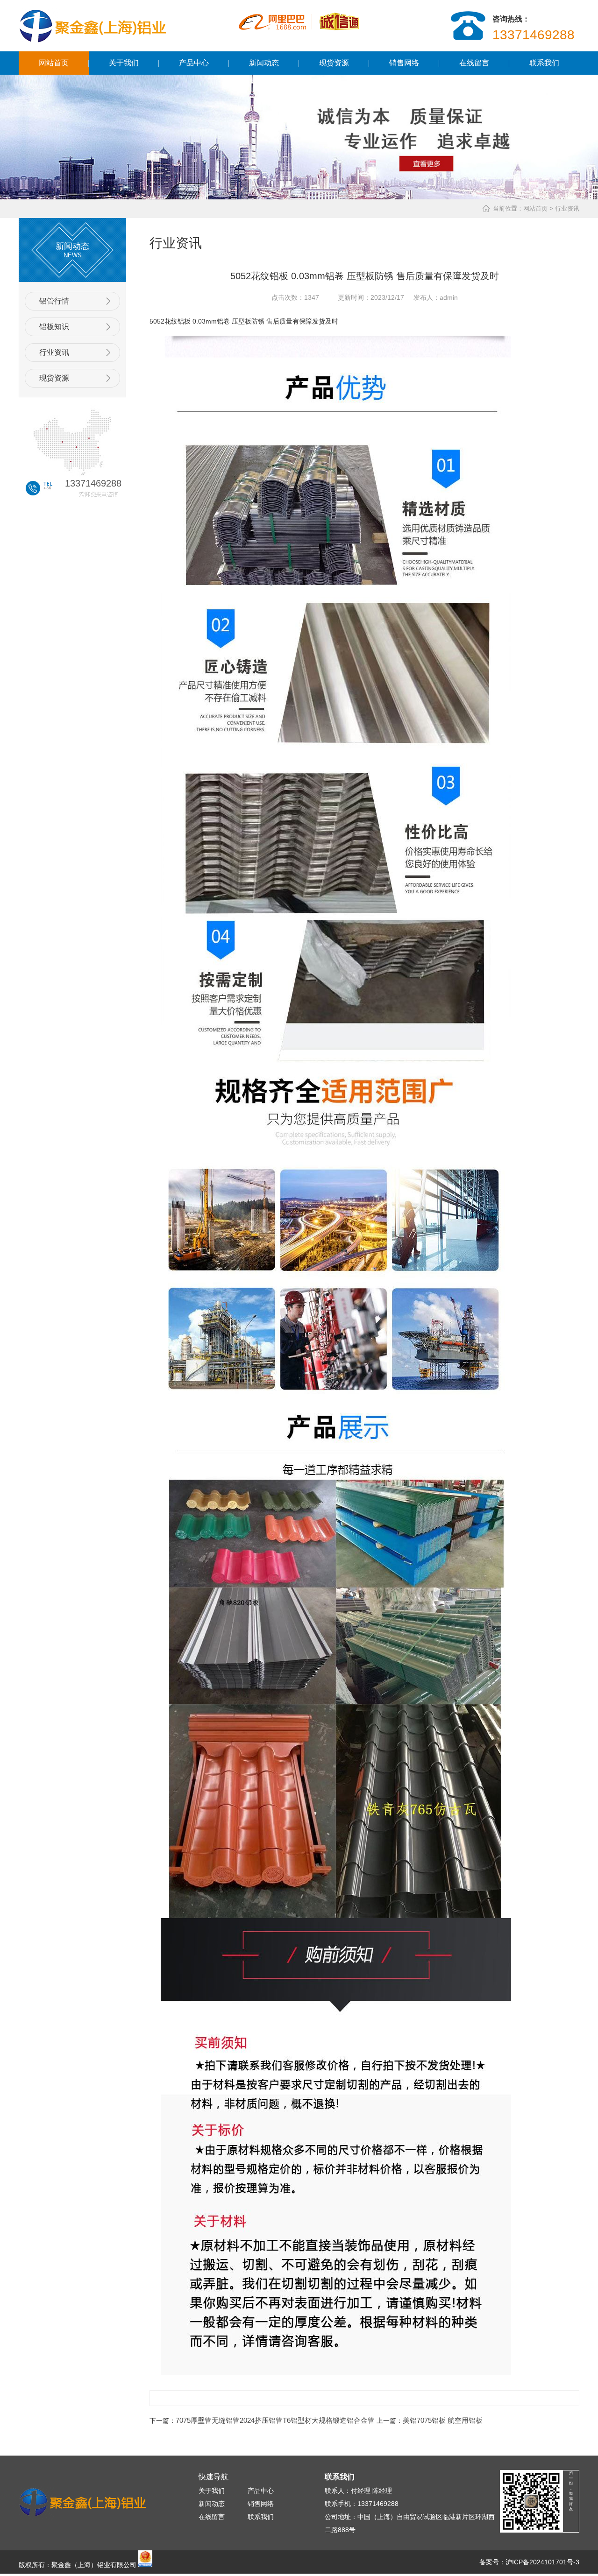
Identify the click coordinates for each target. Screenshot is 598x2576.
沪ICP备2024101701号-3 (542, 2562)
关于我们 (124, 63)
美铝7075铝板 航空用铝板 (443, 2420)
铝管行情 (54, 301)
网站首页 (54, 63)
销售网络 (404, 63)
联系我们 (544, 63)
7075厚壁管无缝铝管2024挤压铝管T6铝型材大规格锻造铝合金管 (275, 2420)
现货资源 (334, 63)
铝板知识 (54, 327)
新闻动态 (264, 63)
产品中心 (194, 63)
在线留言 (474, 63)
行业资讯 (54, 352)
